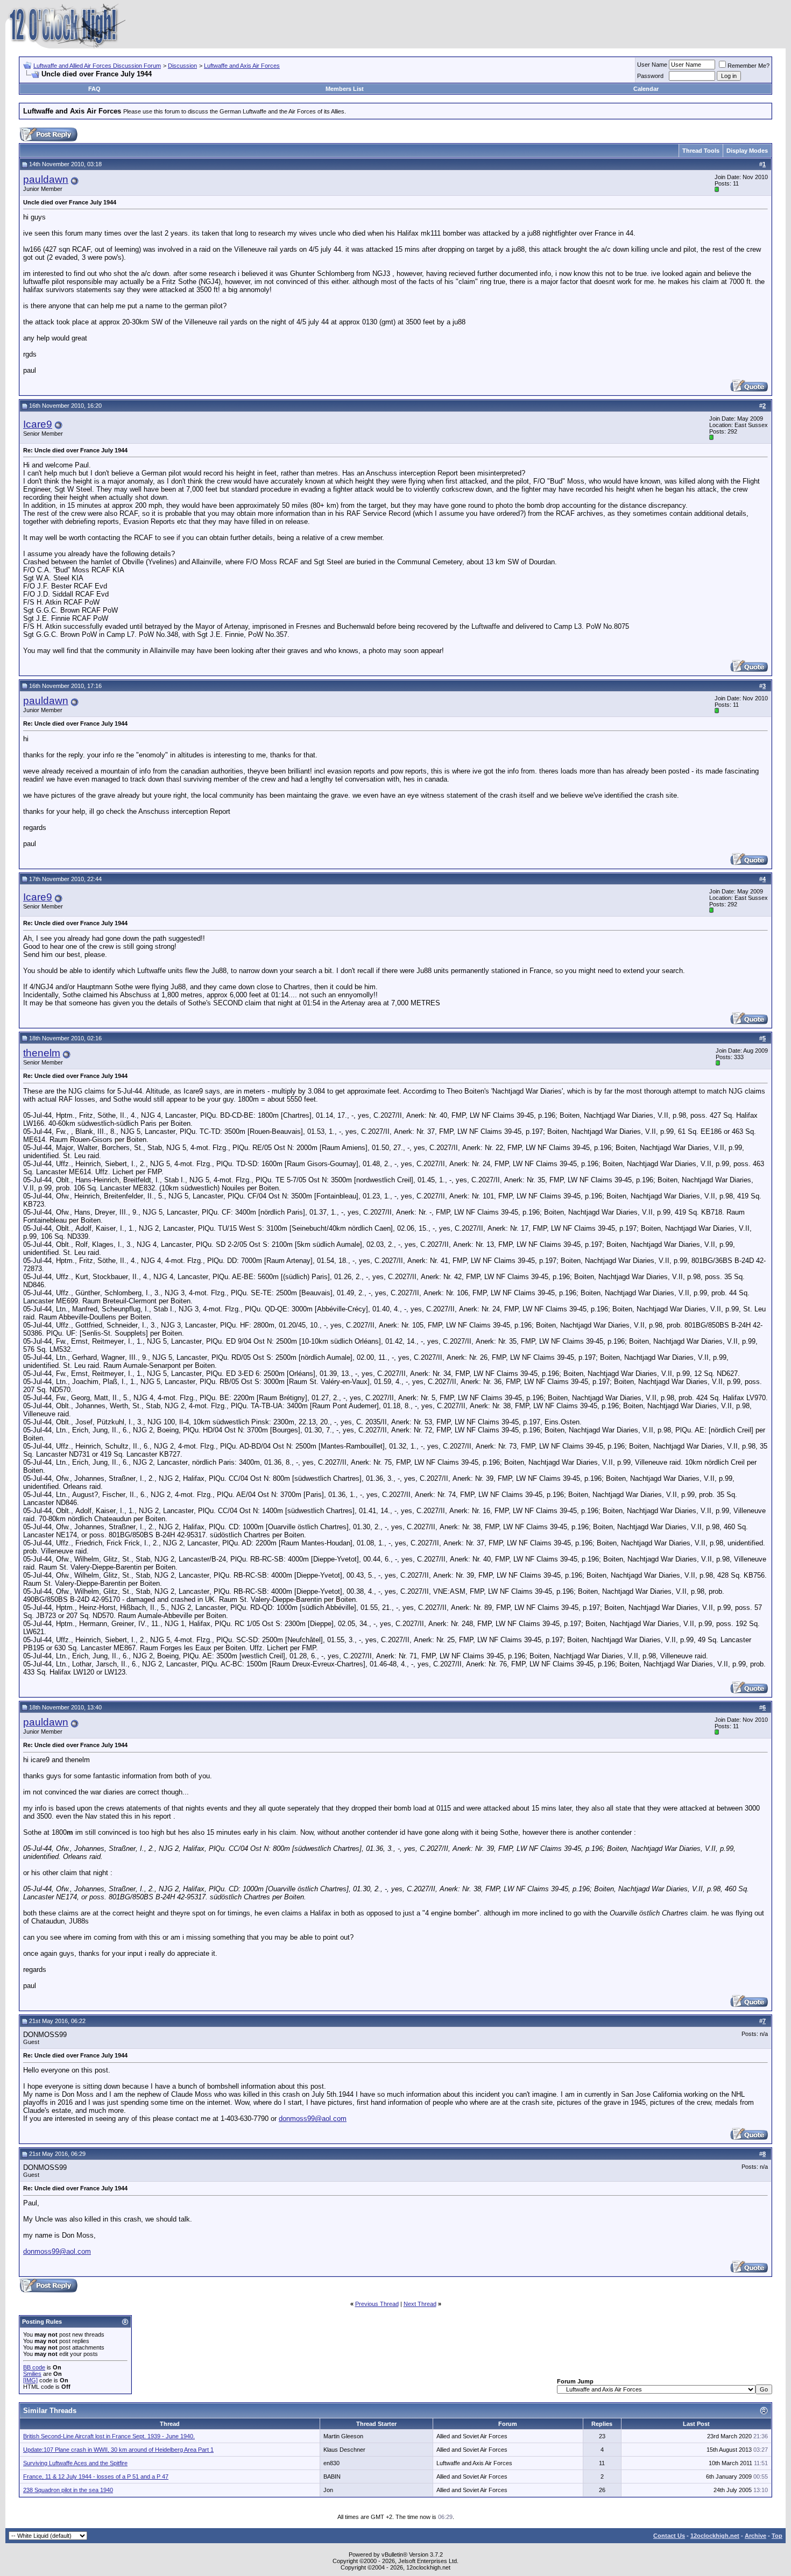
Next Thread (420, 2304)
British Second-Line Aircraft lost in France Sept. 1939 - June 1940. (109, 2436)
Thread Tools (701, 151)
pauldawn (46, 179)
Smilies (32, 2374)
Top (777, 2536)
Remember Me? (748, 66)
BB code (34, 2367)
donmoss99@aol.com (313, 2119)
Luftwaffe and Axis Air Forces (242, 66)
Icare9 (38, 424)
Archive (755, 2536)
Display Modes (747, 151)
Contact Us (669, 2536)
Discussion (182, 66)
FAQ (94, 89)
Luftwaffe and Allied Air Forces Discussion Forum (97, 66)
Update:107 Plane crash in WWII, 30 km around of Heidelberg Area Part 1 (118, 2450)
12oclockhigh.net (715, 2536)
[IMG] (30, 2380)
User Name (652, 65)
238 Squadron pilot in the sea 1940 (68, 2490)
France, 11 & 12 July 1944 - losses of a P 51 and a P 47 (96, 2476)
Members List (345, 89)
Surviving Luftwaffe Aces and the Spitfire (75, 2463)
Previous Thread (377, 2304)
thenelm (42, 1053)
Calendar (646, 89)
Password (650, 76)
